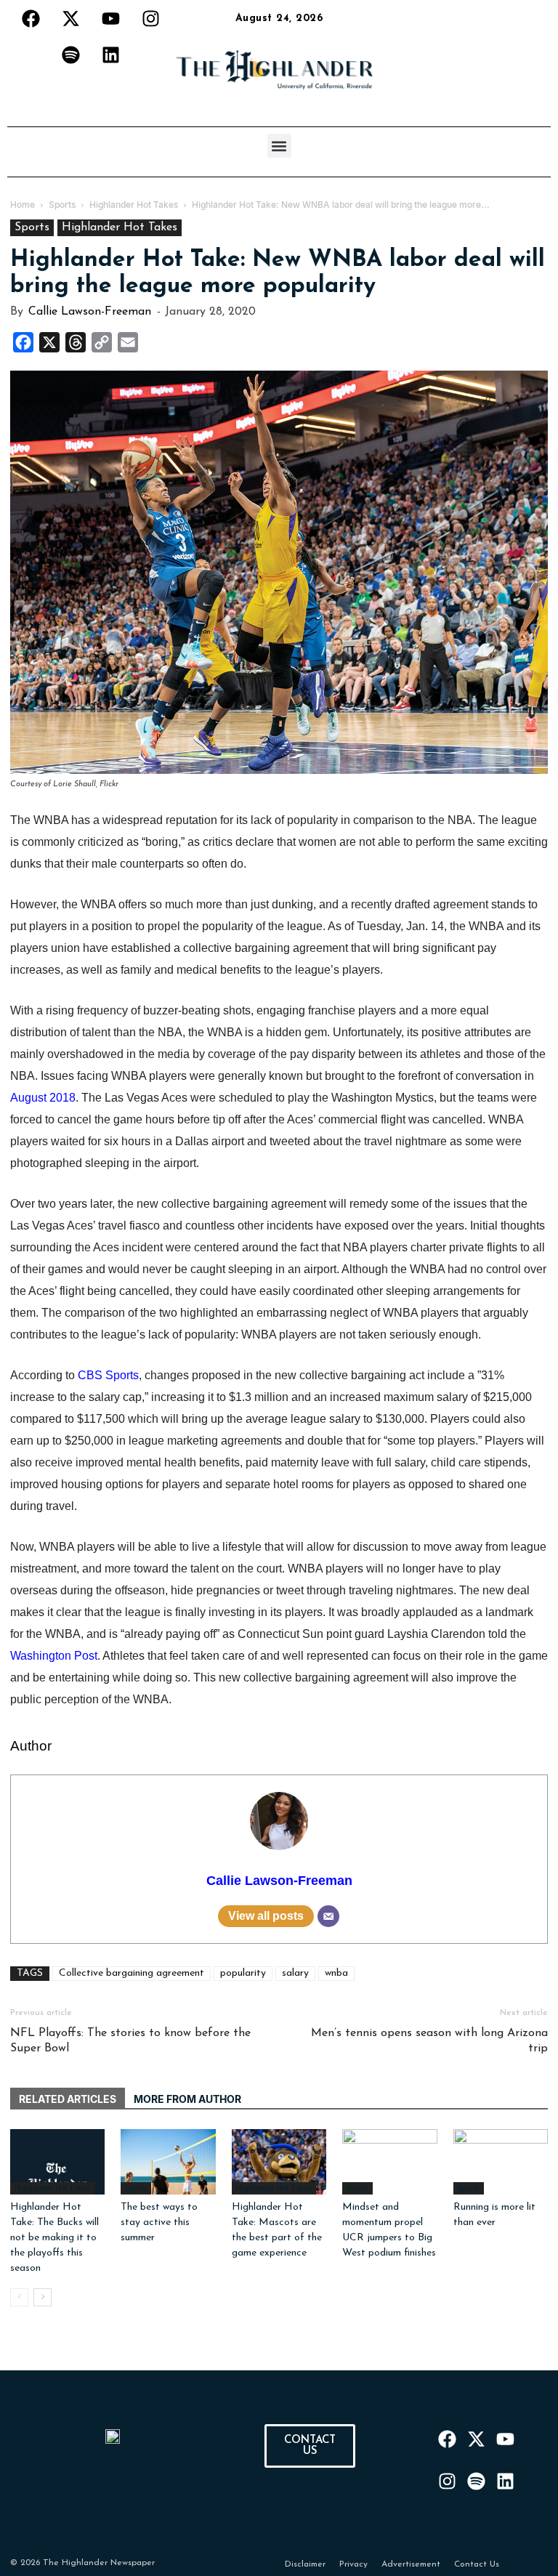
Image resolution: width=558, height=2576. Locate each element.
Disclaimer (305, 2564)
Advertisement (411, 2564)
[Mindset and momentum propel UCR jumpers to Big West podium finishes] (389, 2162)
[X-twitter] (71, 18)
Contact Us (477, 2564)
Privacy (353, 2564)
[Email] (328, 1916)
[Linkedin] (111, 54)
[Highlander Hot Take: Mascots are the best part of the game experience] (279, 2162)
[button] (279, 146)
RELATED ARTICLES (68, 2099)
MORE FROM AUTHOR (187, 2099)
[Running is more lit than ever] (501, 2162)
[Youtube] (111, 18)
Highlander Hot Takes (120, 227)
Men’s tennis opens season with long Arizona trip (429, 2041)
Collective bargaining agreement (132, 1973)
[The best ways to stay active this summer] (168, 2162)
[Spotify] (71, 54)
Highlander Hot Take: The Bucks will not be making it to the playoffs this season (54, 2238)
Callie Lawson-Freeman (90, 312)
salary (295, 1973)
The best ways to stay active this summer (159, 2222)
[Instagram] (151, 18)
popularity (243, 1973)
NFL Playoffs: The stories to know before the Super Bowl (130, 2041)
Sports (32, 227)
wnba (336, 1973)
